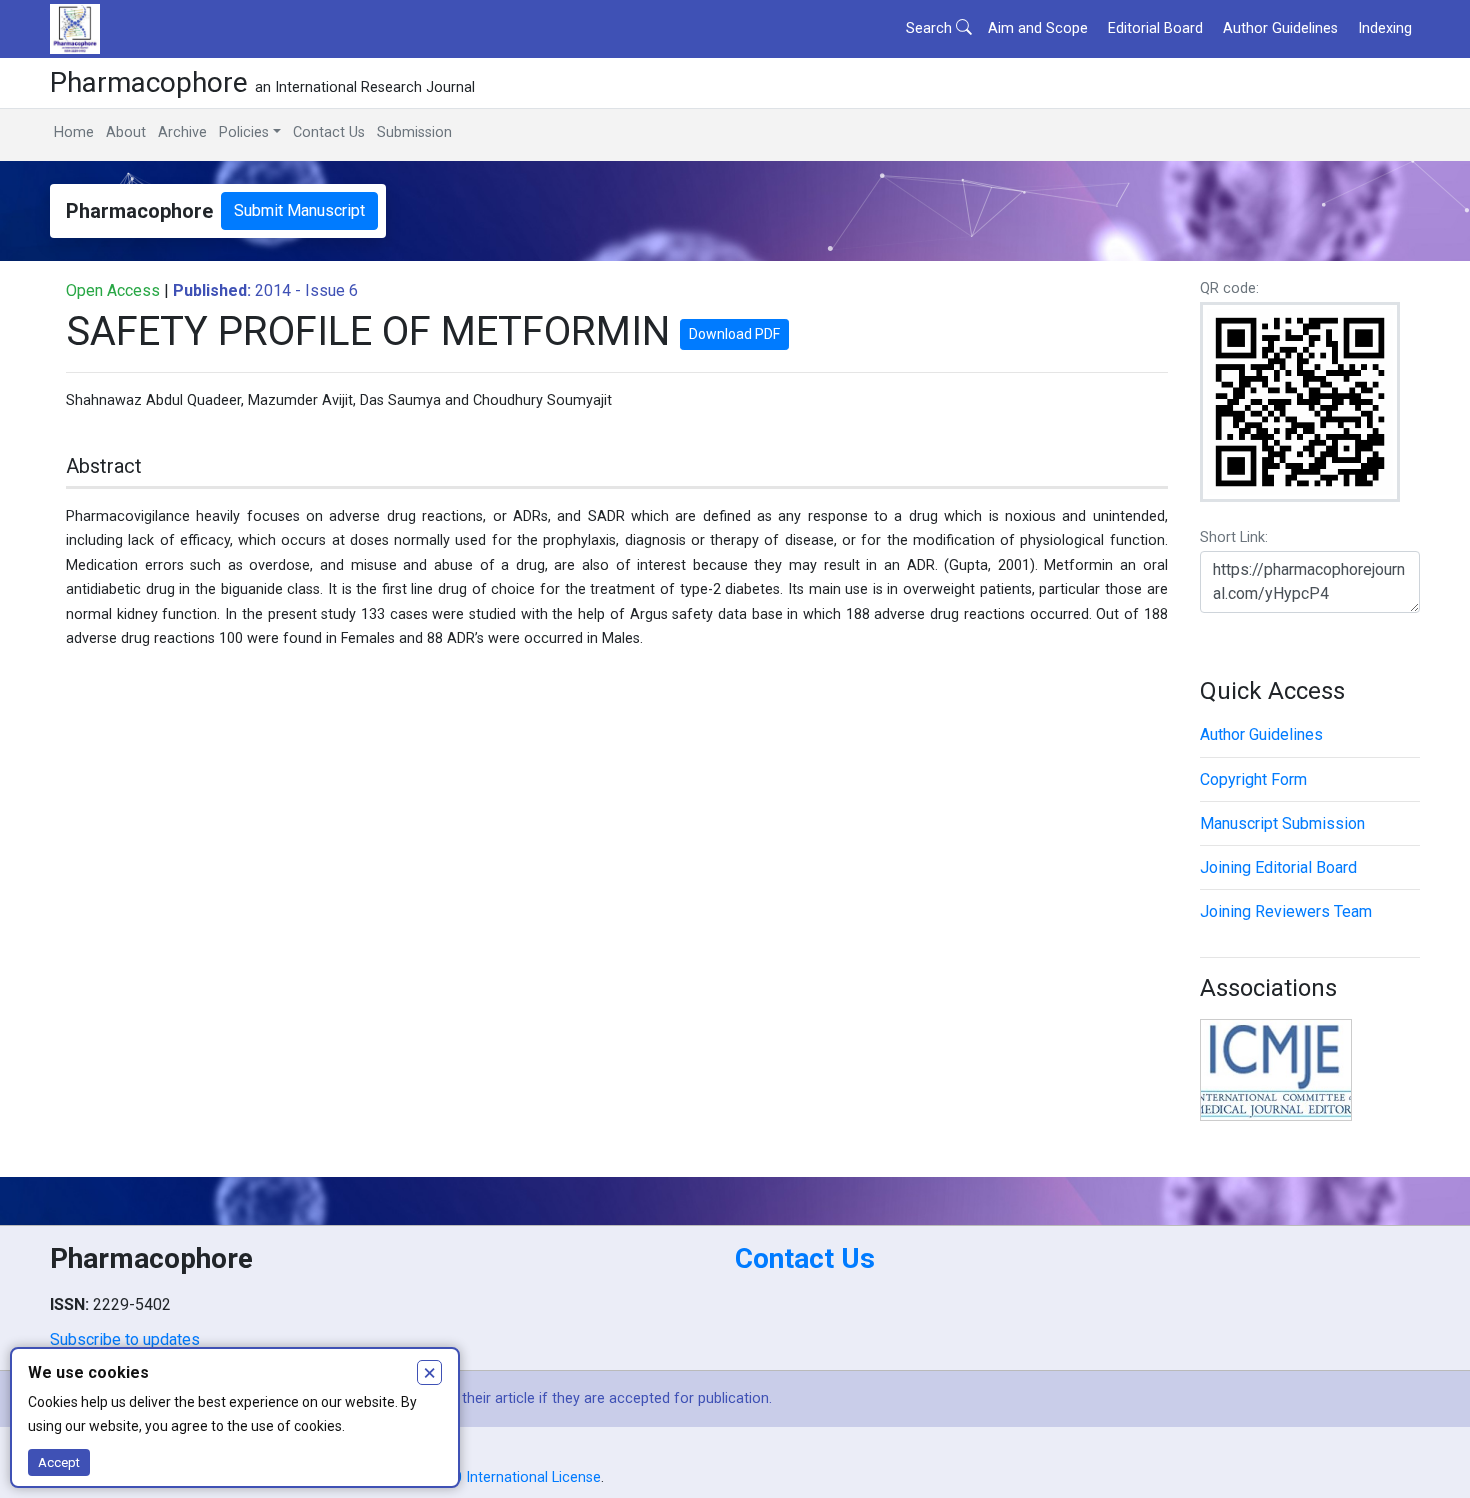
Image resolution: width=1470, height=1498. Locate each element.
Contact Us (329, 132)
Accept (59, 1462)
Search (931, 28)
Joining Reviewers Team (1286, 911)
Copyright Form (1253, 779)
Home (74, 132)
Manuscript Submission (1282, 823)
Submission (414, 132)
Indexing (1385, 28)
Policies (244, 132)
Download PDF (734, 334)
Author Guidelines (1280, 28)
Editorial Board (1155, 28)
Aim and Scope (1038, 28)
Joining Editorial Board (1278, 867)
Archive (182, 132)
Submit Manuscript (299, 210)
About (126, 132)
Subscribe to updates (125, 1339)
